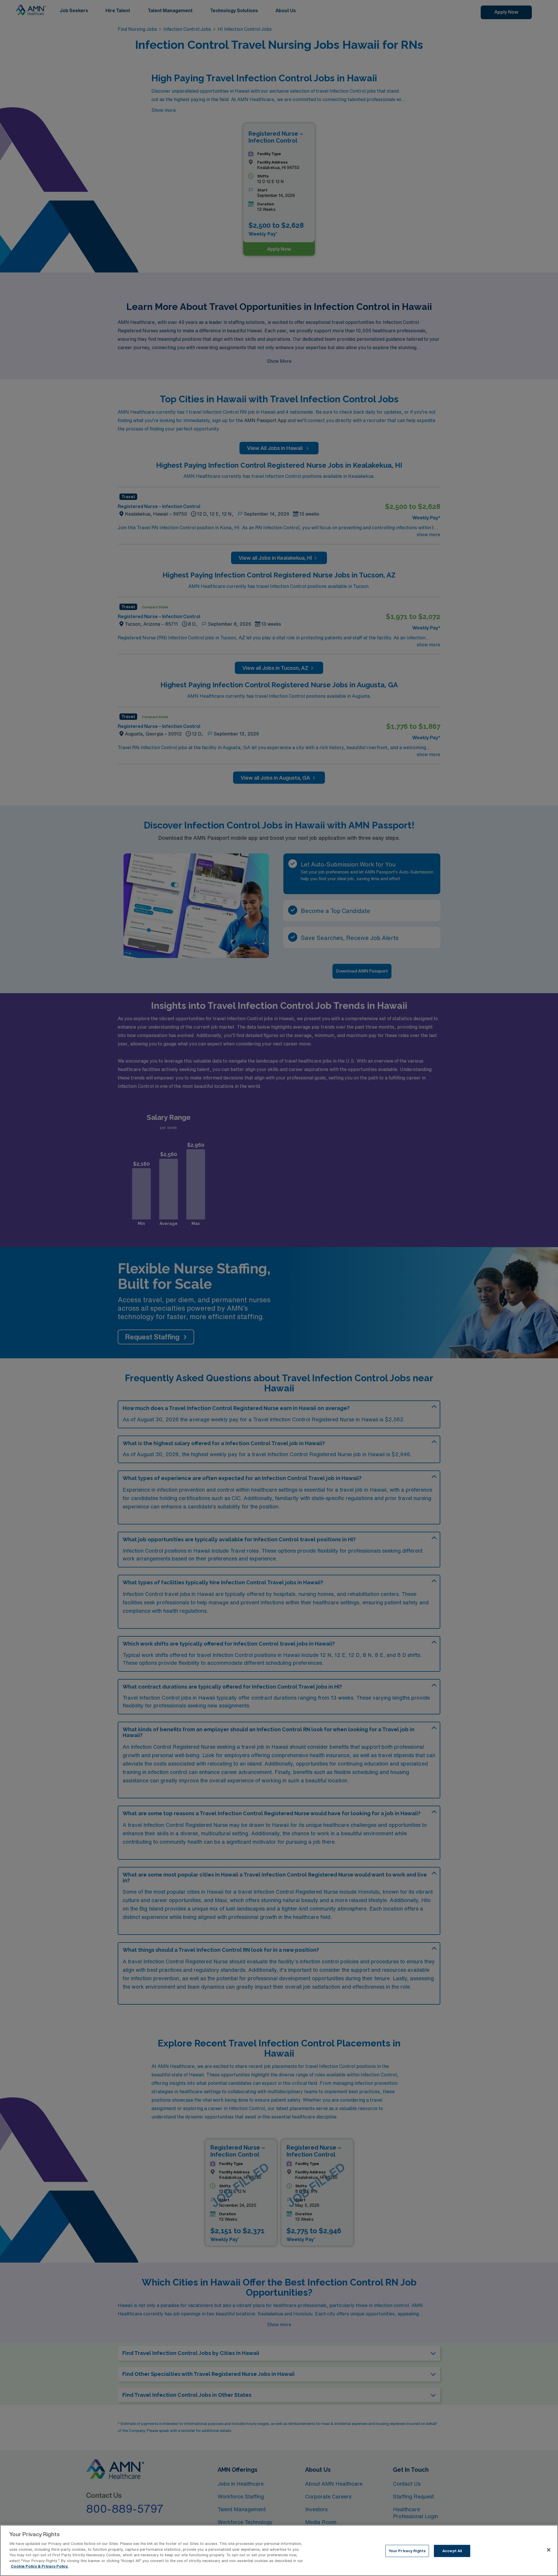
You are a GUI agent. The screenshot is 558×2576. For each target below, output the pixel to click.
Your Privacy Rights (407, 2551)
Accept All (452, 2551)
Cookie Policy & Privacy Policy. (40, 2566)
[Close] (549, 2550)
